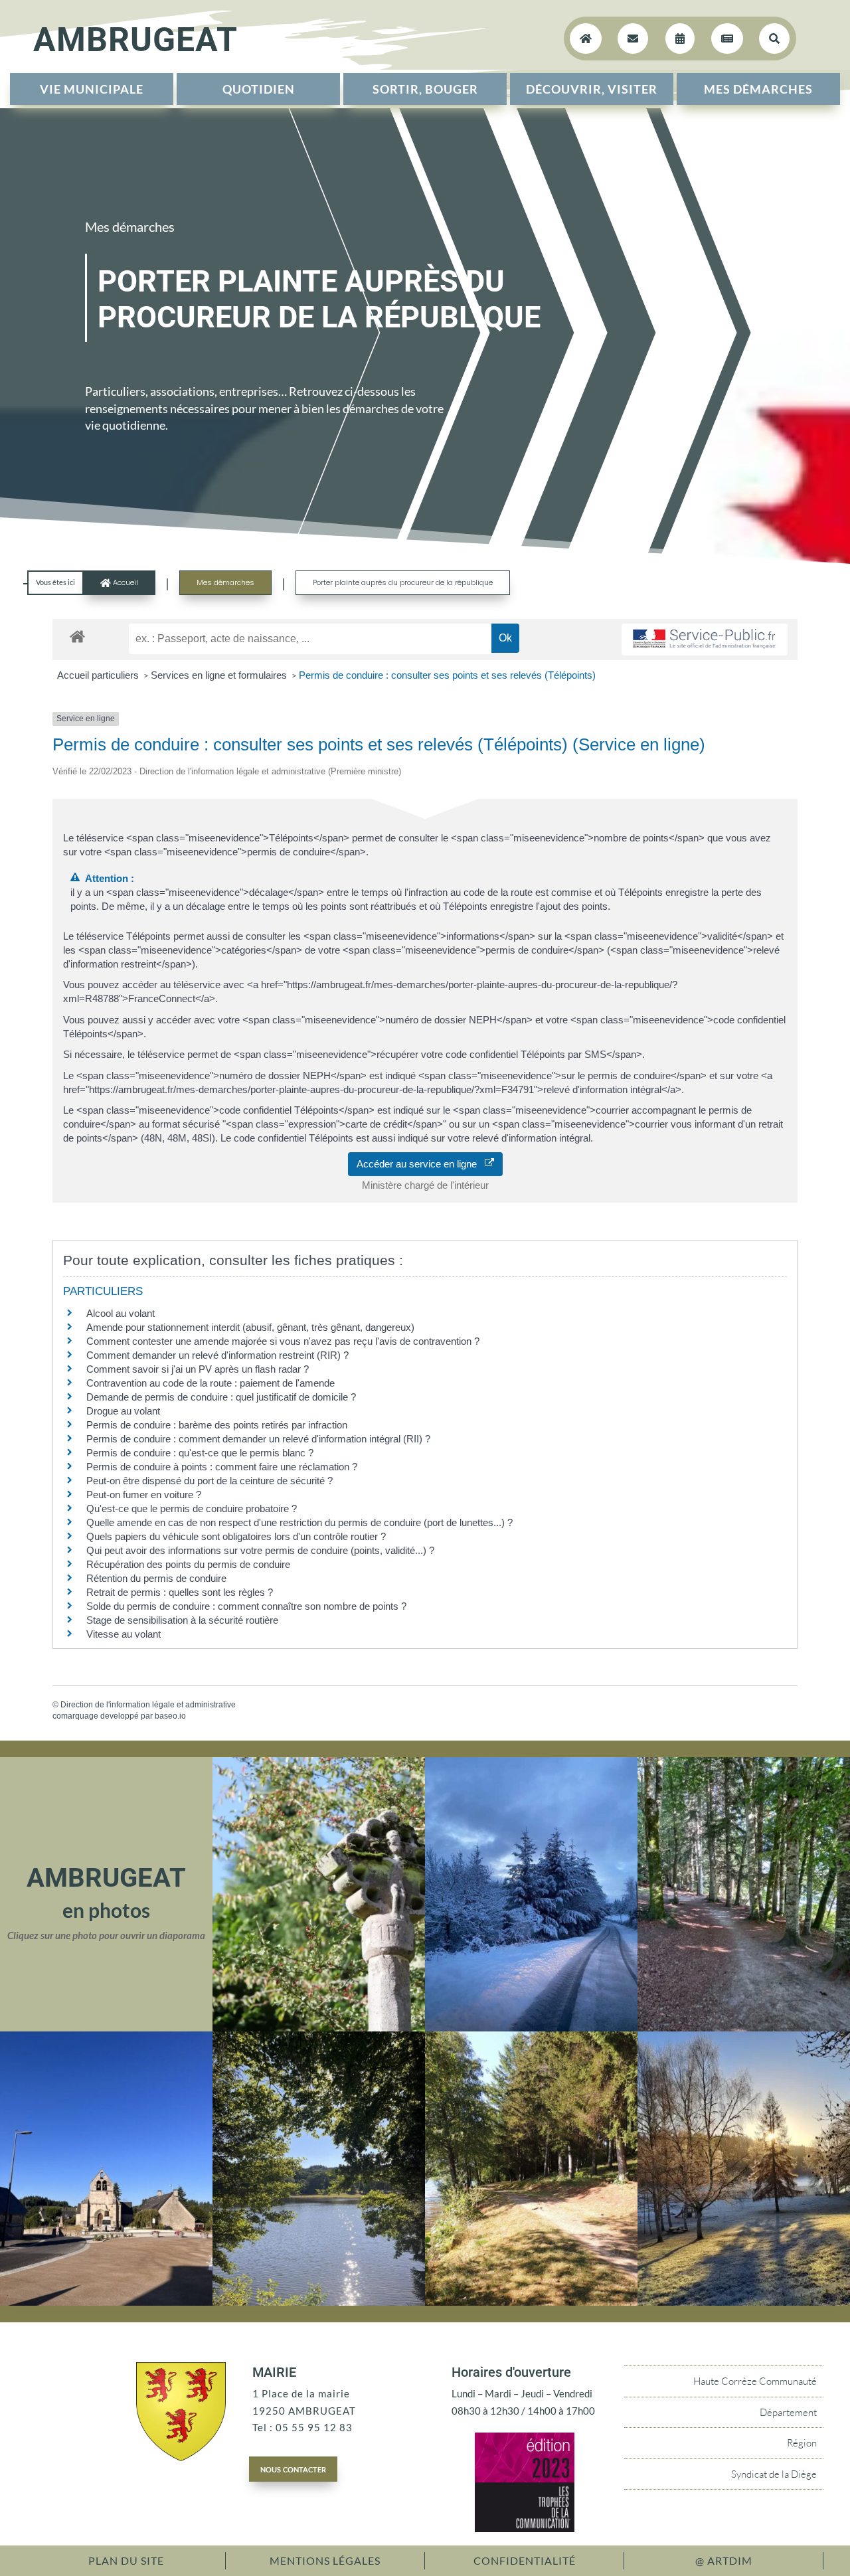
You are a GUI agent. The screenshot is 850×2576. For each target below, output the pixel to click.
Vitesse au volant (125, 1634)
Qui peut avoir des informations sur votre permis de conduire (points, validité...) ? (260, 1550)
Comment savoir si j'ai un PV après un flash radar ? (198, 1369)
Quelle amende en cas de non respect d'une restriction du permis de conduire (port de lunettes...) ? (299, 1522)
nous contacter (293, 2468)
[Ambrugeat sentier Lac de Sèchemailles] (531, 2302)
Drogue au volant (123, 1411)
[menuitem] (92, 89)
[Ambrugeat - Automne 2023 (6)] (744, 2302)
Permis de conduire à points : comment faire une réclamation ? (222, 1467)
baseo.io (170, 1716)
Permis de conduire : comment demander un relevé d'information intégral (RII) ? (258, 1439)
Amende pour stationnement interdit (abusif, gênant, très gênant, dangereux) (250, 1327)
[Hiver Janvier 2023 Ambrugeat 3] (531, 2027)
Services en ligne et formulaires (220, 675)
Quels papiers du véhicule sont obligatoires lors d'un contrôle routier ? (236, 1536)
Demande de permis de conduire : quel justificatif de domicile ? (221, 1397)
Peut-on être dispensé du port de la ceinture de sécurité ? (210, 1481)
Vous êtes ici (55, 582)
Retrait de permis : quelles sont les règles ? (180, 1592)
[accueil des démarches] (77, 636)
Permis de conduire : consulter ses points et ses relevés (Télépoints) (447, 675)
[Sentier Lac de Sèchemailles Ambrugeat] (744, 2027)
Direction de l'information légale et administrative (148, 1705)
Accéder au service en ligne (421, 1164)
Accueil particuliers (99, 675)
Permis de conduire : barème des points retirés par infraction (217, 1425)
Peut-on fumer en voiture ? (144, 1495)
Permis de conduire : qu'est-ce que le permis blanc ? (200, 1453)
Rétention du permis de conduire (156, 1578)
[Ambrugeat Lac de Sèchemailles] (319, 2302)
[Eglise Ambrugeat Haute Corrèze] (106, 2302)
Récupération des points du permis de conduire (188, 1564)
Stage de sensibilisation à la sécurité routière (182, 1620)
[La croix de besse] (319, 2027)
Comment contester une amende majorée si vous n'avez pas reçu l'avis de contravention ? (283, 1341)
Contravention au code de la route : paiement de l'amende (211, 1383)
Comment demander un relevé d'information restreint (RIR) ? (217, 1355)
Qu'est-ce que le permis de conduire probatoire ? (192, 1508)
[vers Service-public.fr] (705, 640)
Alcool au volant (121, 1313)
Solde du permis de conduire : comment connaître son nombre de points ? (246, 1606)
